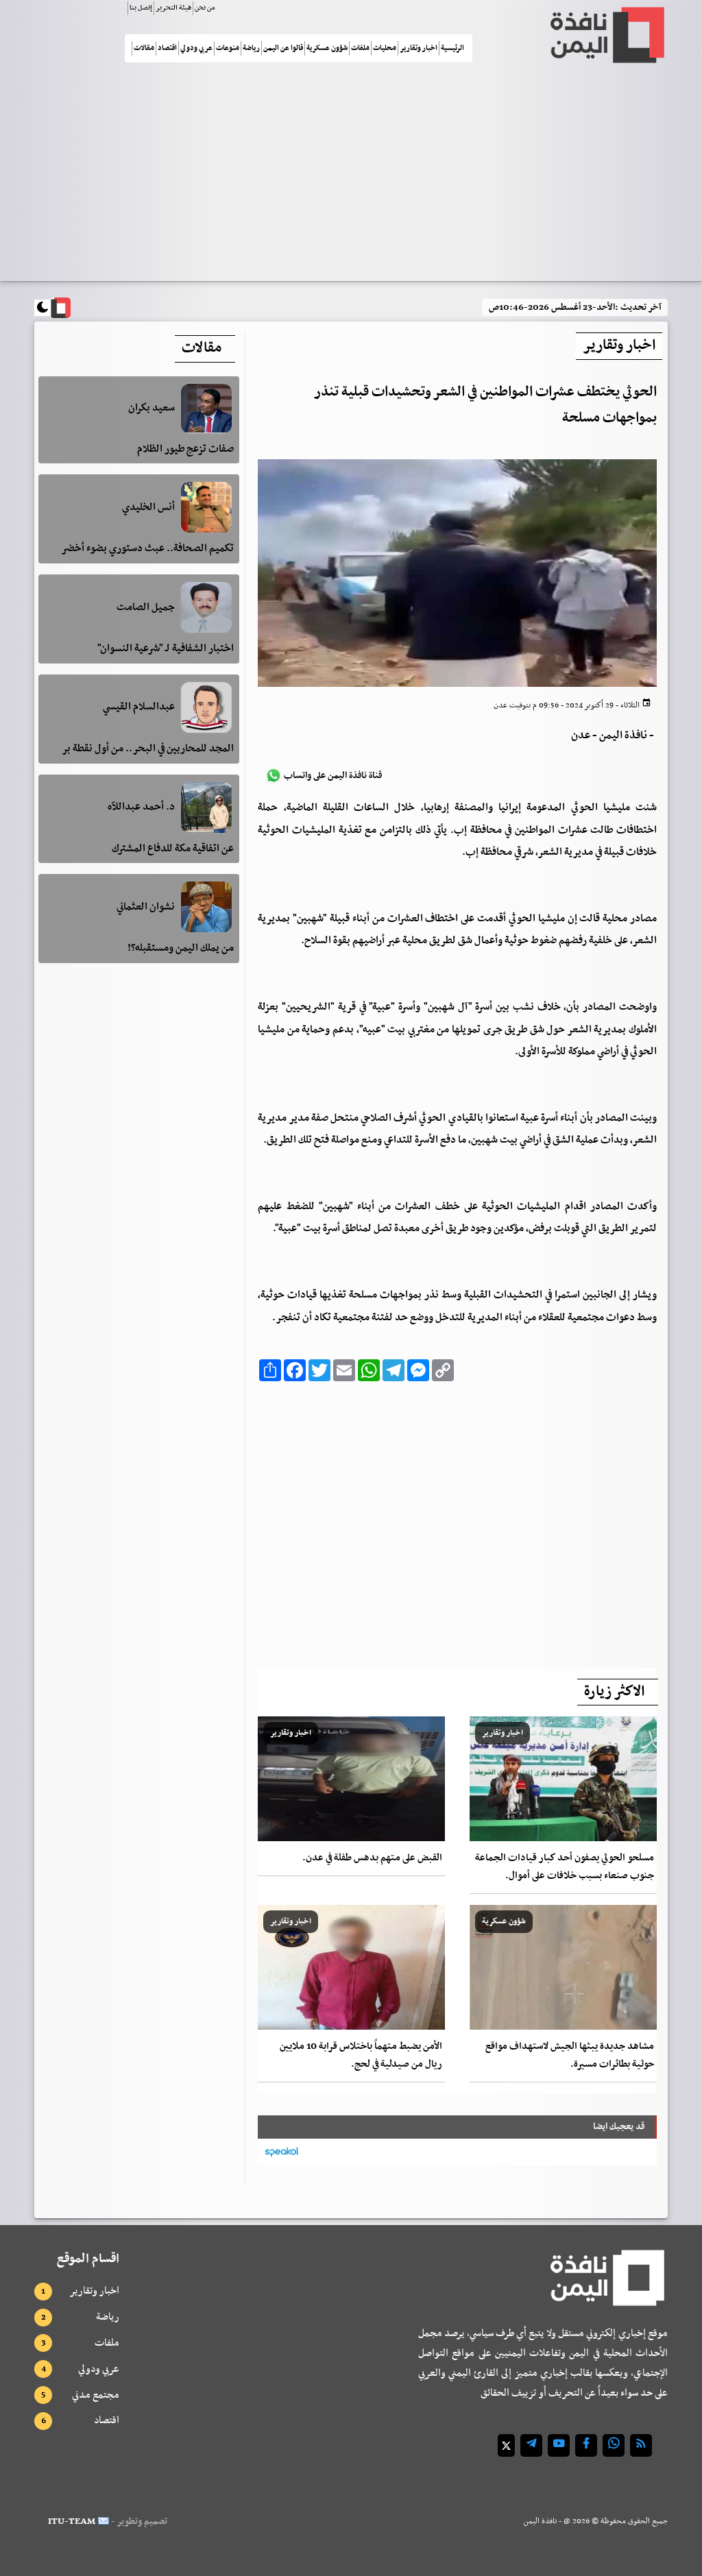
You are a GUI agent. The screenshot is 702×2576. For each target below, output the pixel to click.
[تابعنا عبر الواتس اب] (614, 2445)
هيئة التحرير (173, 8)
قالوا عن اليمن (283, 48)
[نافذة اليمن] (606, 35)
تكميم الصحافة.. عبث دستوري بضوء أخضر (147, 548)
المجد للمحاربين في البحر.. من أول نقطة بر (148, 749)
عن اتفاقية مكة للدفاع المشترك (173, 849)
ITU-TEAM (72, 2522)
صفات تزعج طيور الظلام (185, 449)
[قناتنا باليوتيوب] (559, 2445)
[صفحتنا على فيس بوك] (586, 2445)
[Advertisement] (351, 178)
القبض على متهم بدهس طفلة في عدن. (372, 1858)
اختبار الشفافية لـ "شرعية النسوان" (166, 648)
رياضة (251, 48)
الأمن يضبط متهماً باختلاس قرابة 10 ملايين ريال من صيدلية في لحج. (361, 2055)
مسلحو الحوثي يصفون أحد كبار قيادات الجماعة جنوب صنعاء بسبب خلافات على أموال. (565, 1867)
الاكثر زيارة (614, 1692)
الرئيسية (452, 48)
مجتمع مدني (96, 2395)
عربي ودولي (196, 48)
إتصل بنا (141, 8)
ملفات (360, 48)
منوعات (228, 48)
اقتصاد (167, 48)
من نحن (205, 8)
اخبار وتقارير (419, 48)
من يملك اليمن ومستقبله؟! (181, 948)
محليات (385, 48)
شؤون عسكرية (327, 48)
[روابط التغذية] (641, 2445)
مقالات (144, 48)
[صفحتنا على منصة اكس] (506, 2445)
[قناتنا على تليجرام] (531, 2445)
